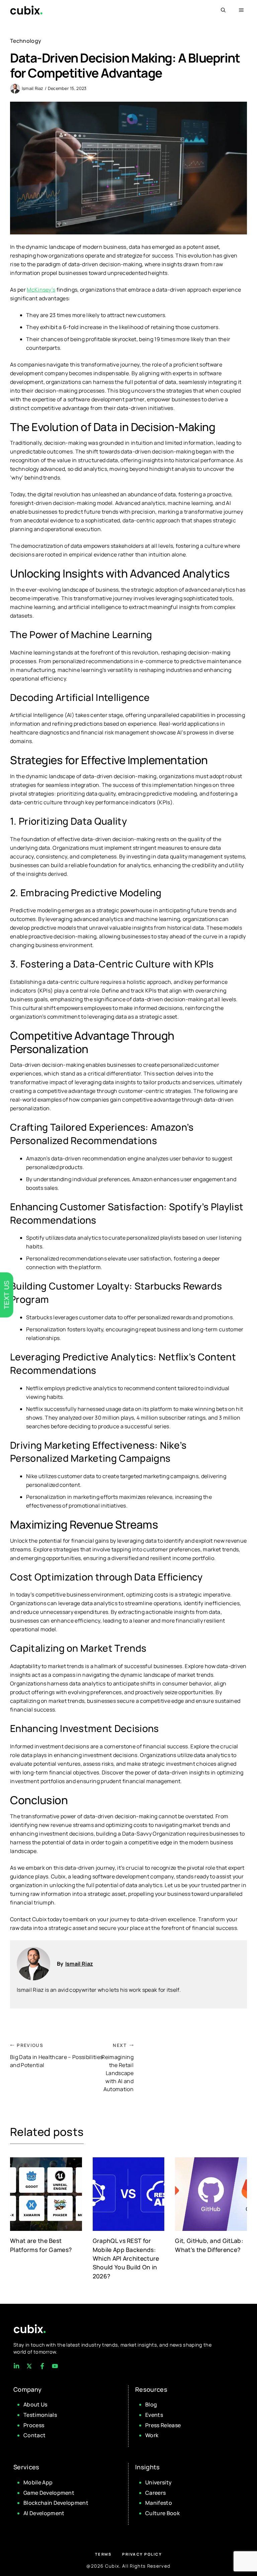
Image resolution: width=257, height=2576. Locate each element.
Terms (103, 2554)
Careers (155, 2493)
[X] (29, 2366)
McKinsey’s (41, 290)
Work (152, 2435)
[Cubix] (26, 10)
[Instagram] (42, 2366)
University (158, 2482)
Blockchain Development (56, 2503)
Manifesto (159, 2503)
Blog (151, 2404)
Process (34, 2425)
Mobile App (38, 2482)
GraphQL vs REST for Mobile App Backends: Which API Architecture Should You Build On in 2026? (126, 2258)
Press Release (163, 2425)
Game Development (49, 2493)
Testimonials (40, 2415)
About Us (35, 2404)
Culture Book (162, 2513)
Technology (26, 41)
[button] (223, 10)
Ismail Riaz (33, 88)
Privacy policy (142, 2554)
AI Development (44, 2513)
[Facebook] (16, 2366)
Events (154, 2415)
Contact (34, 2435)
